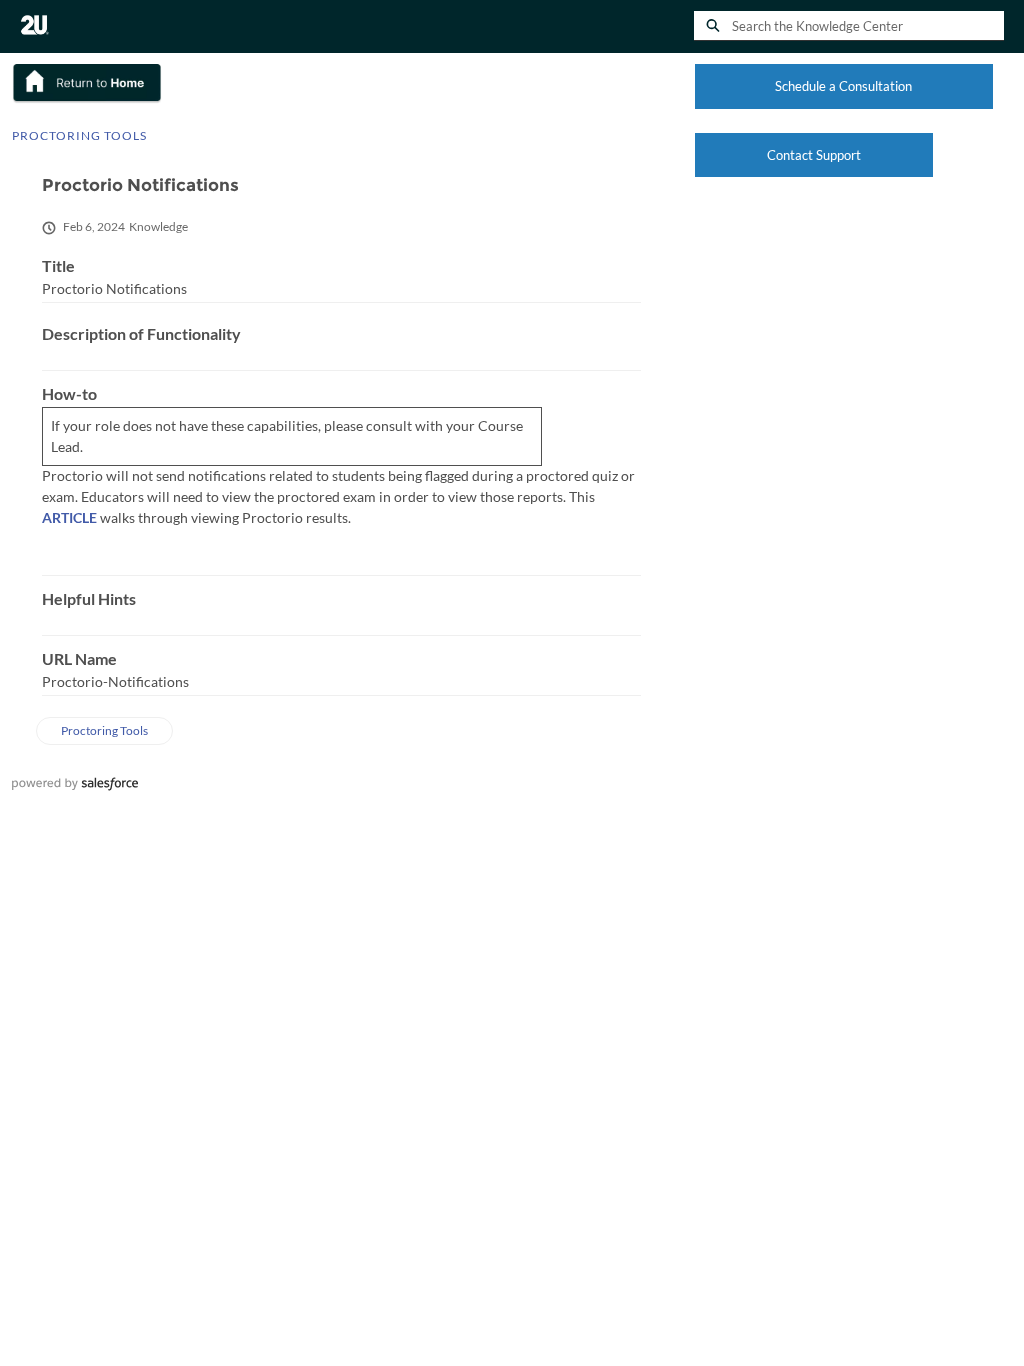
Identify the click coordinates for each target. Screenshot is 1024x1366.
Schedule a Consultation (843, 86)
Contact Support (814, 155)
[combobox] (868, 26)
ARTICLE (69, 517)
